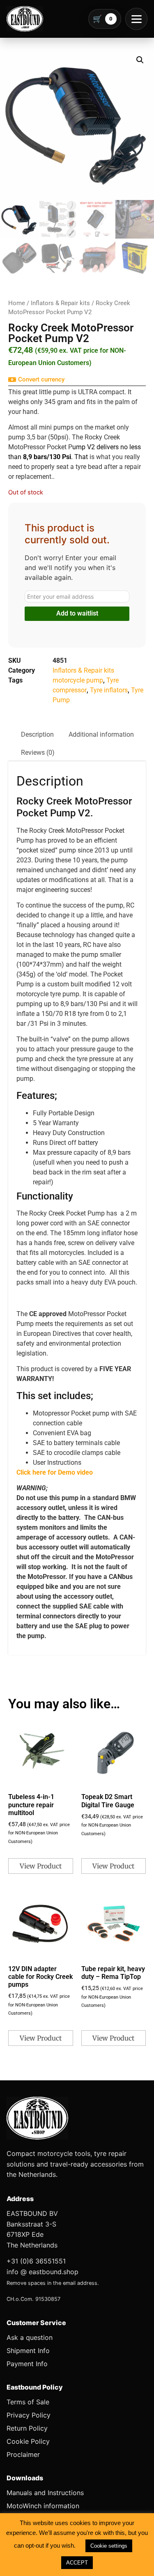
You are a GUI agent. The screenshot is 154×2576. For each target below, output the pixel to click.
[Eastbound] (25, 19)
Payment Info (27, 2364)
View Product (41, 1866)
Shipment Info (28, 2351)
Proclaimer (23, 2454)
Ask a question (30, 2337)
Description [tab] (37, 734)
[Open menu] (136, 19)
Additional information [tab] (101, 734)
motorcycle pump (78, 680)
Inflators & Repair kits (60, 303)
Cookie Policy (28, 2441)
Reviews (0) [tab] (38, 753)
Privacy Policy (29, 2415)
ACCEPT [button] (77, 2563)
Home (17, 303)
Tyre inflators (109, 690)
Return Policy (27, 2428)
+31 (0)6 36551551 (36, 2261)
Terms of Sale (28, 2402)
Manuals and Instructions (45, 2493)
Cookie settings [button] (109, 2546)
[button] (140, 60)
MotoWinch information (43, 2506)
